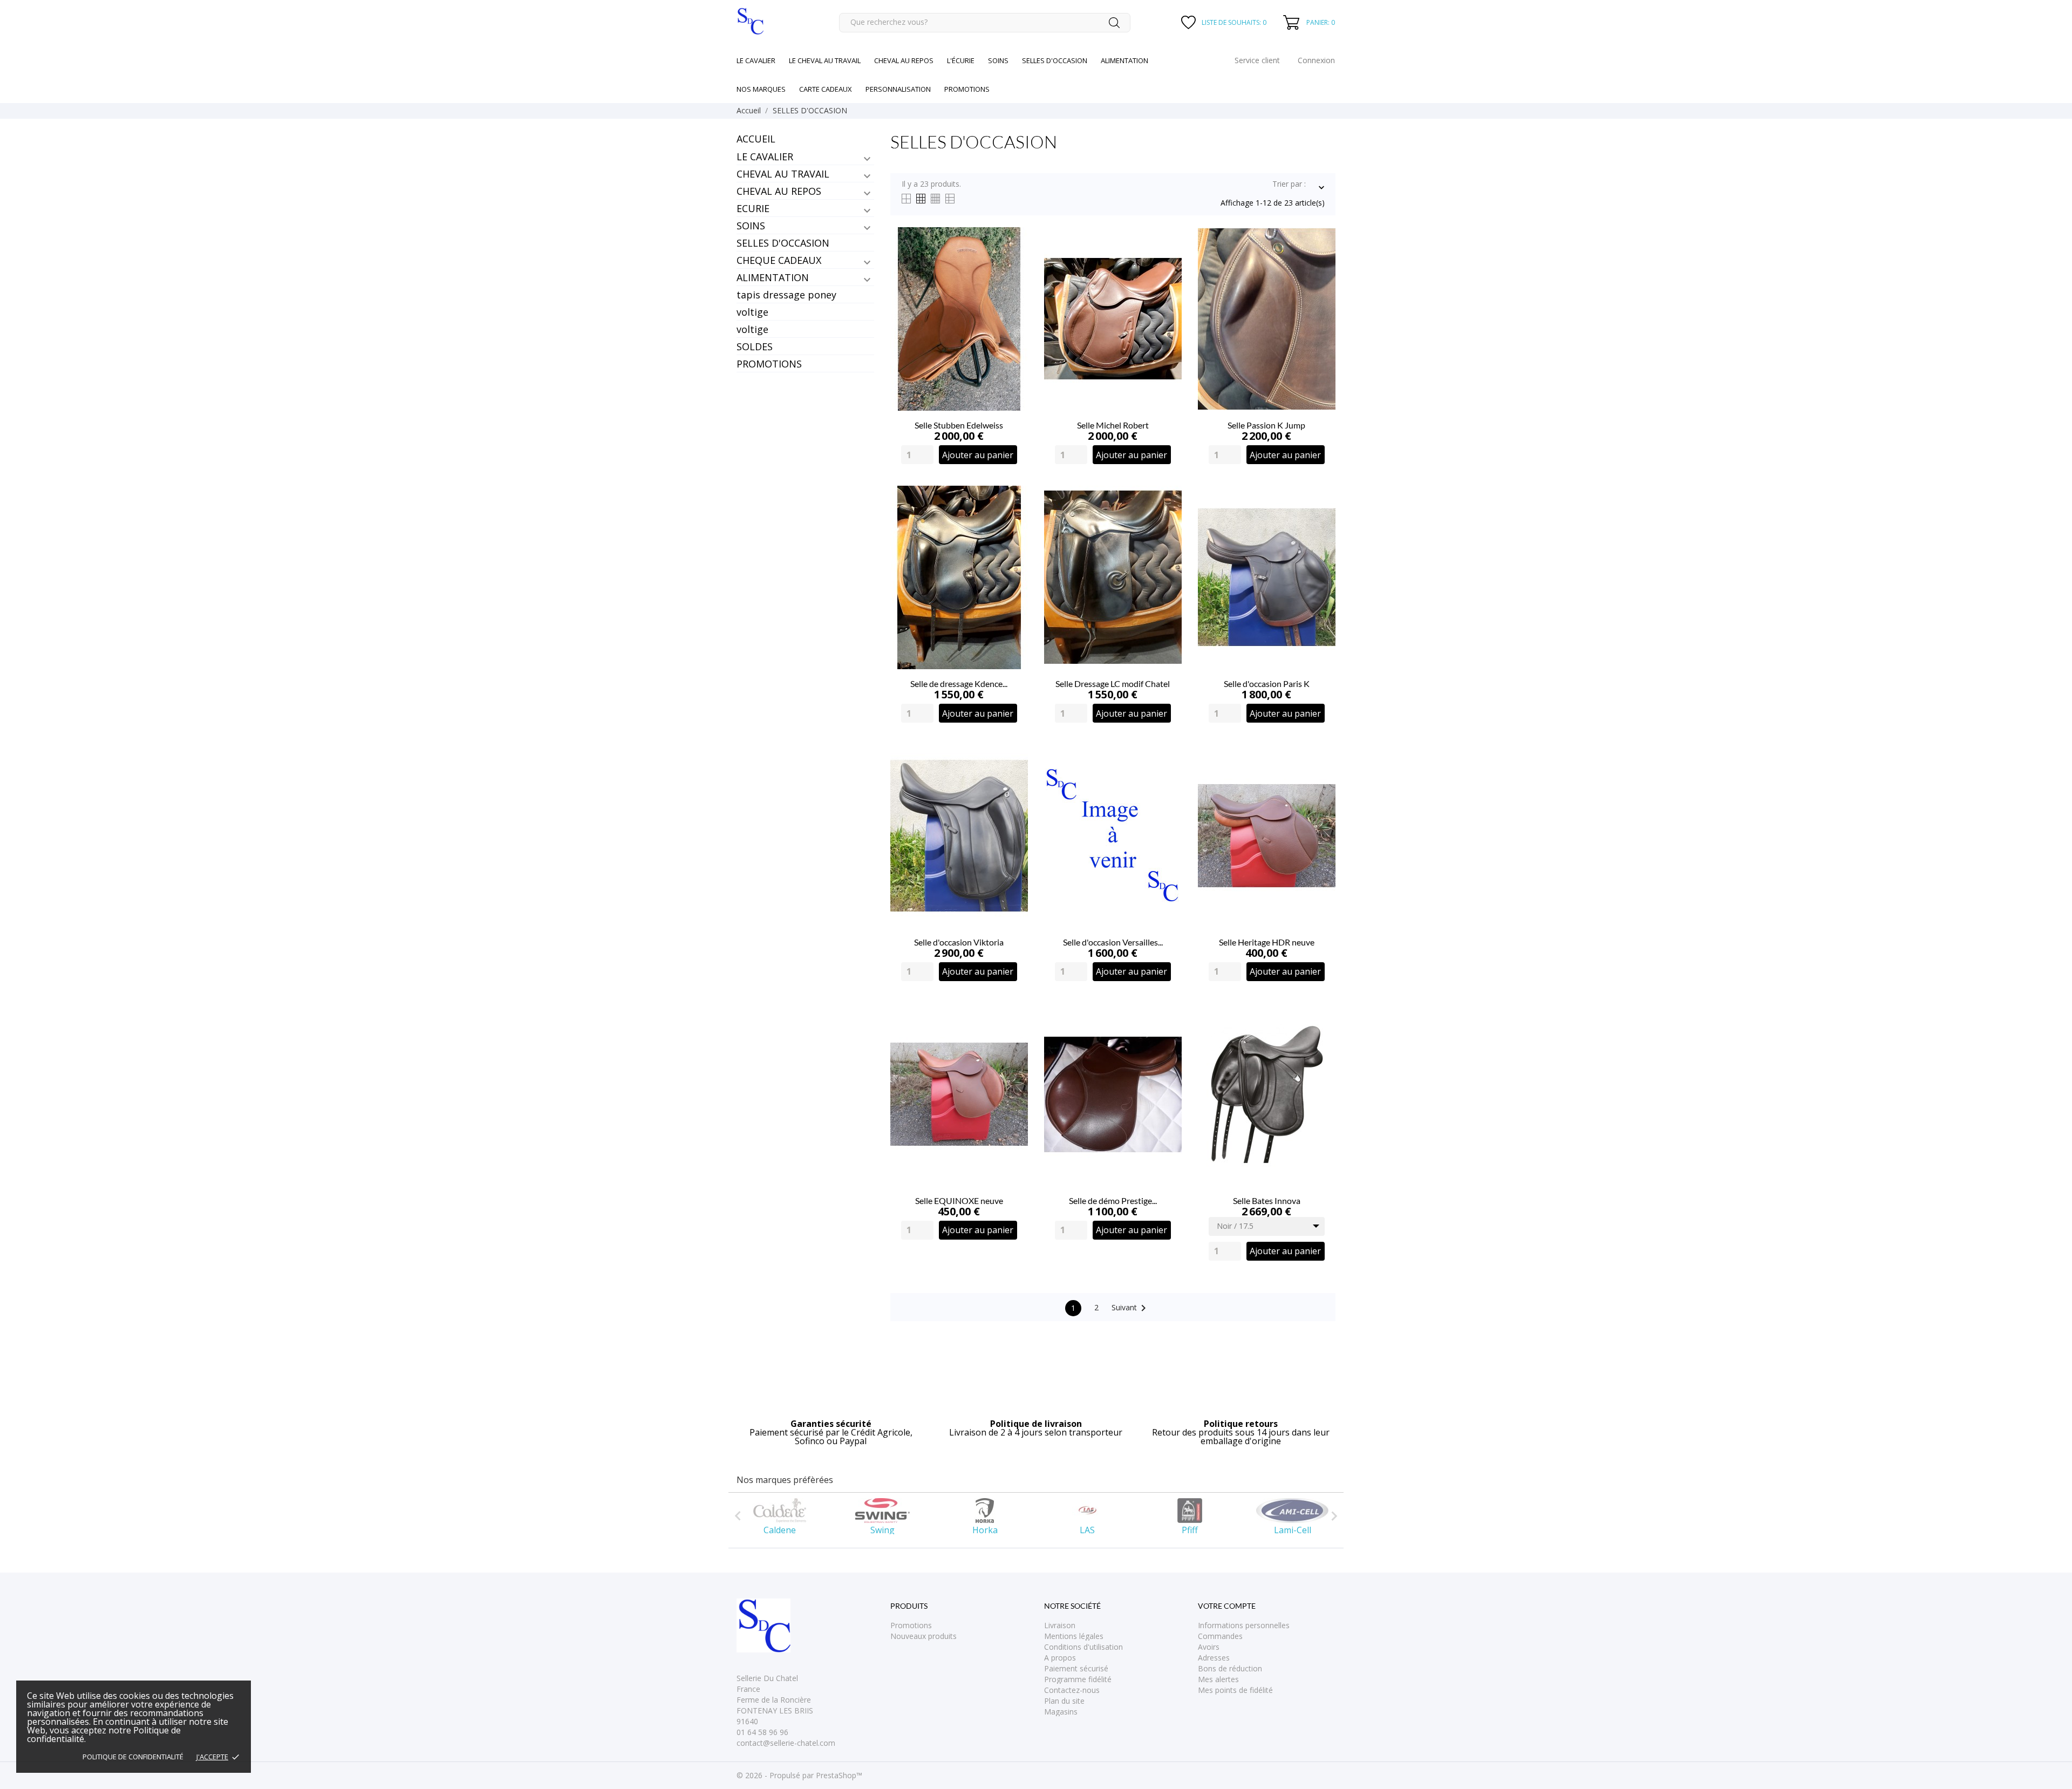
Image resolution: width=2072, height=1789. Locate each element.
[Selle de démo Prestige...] (1167, 1037)
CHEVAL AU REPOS (779, 191)
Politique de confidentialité (133, 1757)
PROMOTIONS (769, 364)
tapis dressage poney (786, 295)
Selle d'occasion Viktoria (959, 942)
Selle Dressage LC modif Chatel (1113, 683)
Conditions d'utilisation (1083, 1647)
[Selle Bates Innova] (1321, 1037)
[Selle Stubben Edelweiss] (1014, 261)
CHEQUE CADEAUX (779, 260)
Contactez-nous (1072, 1690)
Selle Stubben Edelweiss (959, 425)
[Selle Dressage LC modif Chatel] (1167, 520)
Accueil (756, 139)
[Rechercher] (1114, 23)
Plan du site (1064, 1701)
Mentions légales (1074, 1636)
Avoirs (1209, 1647)
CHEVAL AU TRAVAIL (783, 174)
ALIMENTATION (773, 277)
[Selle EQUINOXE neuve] (1014, 1037)
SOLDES (755, 346)
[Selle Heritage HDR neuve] (1321, 778)
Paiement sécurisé (1076, 1668)
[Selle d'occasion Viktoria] (1014, 778)
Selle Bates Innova (1267, 1200)
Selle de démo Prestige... (1113, 1200)
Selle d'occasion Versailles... (1113, 942)
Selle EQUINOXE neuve (959, 1200)
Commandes (1220, 1636)
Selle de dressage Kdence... (959, 683)
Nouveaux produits (923, 1636)
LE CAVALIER (765, 157)
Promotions (911, 1625)
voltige (752, 312)
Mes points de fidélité (1235, 1690)
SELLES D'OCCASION (783, 243)
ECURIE (753, 208)
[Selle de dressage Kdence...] (1014, 520)
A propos (1060, 1658)
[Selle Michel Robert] (1167, 261)
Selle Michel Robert (1113, 425)
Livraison (1060, 1625)
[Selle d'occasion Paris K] (1321, 520)
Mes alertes (1218, 1679)
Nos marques (761, 89)
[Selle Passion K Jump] (1321, 261)
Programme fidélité (1078, 1679)
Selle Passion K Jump (1266, 425)
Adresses (1214, 1658)
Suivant (1131, 1308)
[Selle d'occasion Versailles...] (1167, 778)
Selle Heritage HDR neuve (1267, 942)
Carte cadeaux (826, 89)
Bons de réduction (1230, 1668)
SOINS (751, 226)
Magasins (1061, 1712)
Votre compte (1227, 1606)
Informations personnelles (1244, 1625)
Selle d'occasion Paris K (1267, 683)
